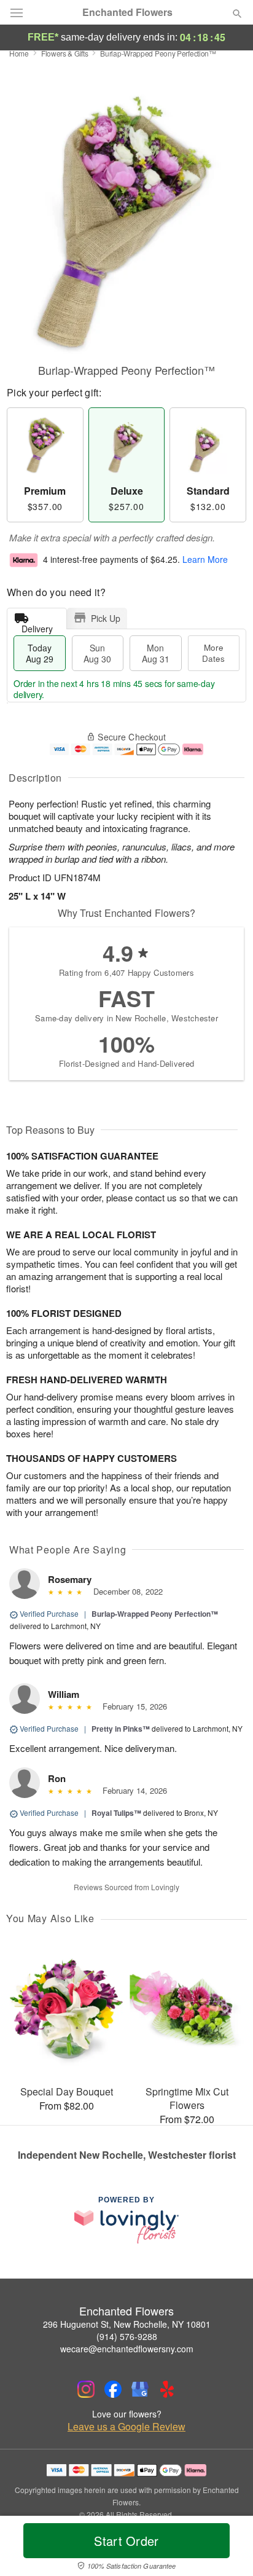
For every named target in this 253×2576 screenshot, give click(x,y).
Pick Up (106, 618)
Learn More (205, 559)
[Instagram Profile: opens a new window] (86, 2389)
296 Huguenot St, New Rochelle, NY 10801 (127, 2324)
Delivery (37, 626)
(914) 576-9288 (127, 2336)
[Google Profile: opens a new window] (140, 2389)
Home (19, 53)
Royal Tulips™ (116, 1813)
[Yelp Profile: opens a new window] (167, 2389)
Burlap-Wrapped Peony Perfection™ (155, 1614)
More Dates (213, 653)
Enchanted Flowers (127, 12)
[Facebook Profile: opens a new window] (113, 2389)
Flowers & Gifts (65, 53)
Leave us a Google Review (126, 2427)
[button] (227, 2548)
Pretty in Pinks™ (121, 1729)
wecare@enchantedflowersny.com (127, 2349)
